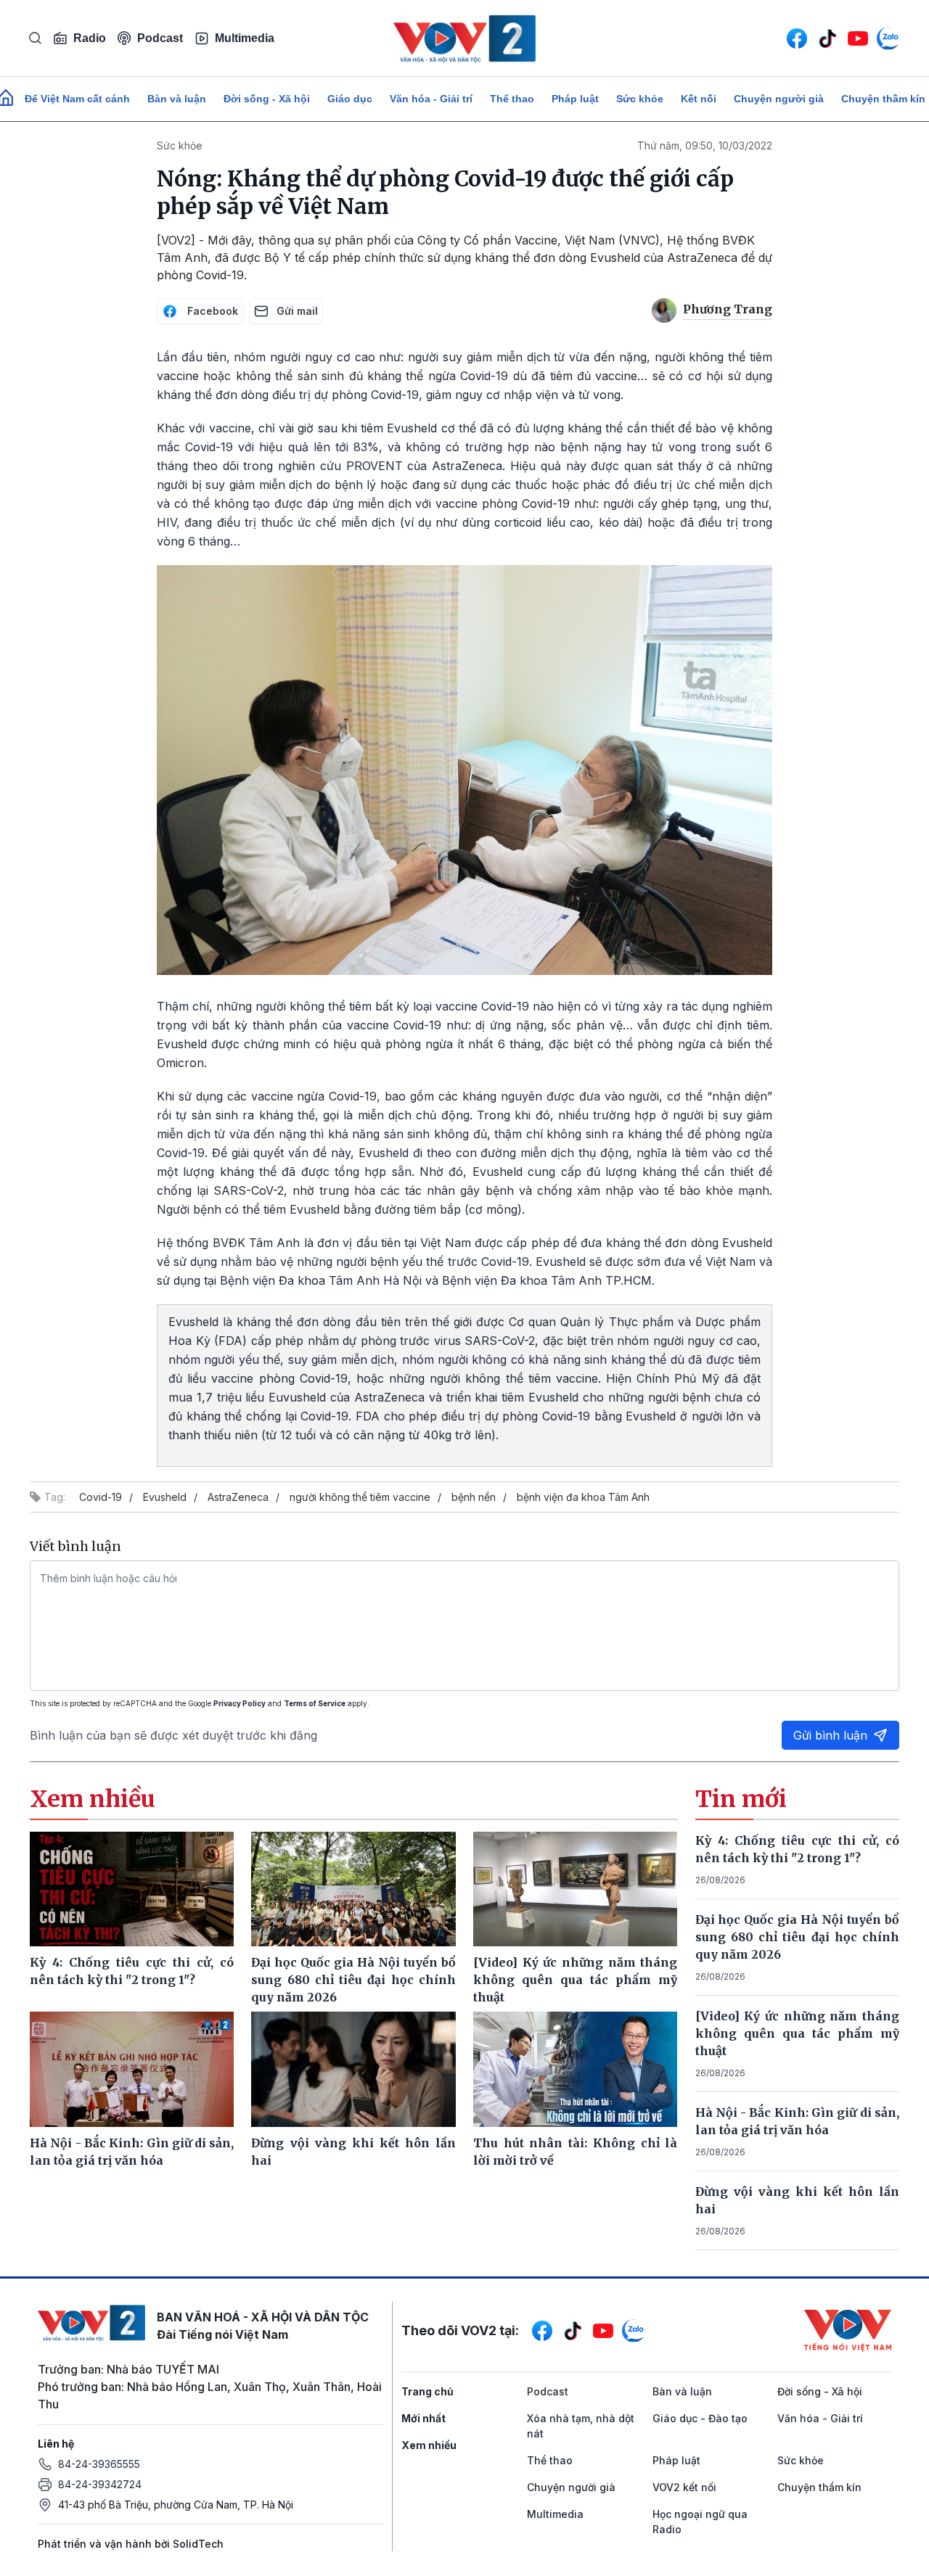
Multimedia (245, 38)
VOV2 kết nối (684, 2487)
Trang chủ (427, 2391)
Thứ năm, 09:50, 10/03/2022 (705, 145)
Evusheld (165, 1497)
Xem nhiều (429, 2445)
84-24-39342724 (100, 2484)
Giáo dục (350, 99)
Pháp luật (575, 99)
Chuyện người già (779, 99)
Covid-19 (101, 1497)
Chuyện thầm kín (819, 2487)
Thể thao (512, 99)
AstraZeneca (238, 1497)
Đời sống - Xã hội (267, 99)
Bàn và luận (177, 99)
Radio (90, 38)
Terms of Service (315, 1703)
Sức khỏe (640, 99)
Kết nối (699, 99)
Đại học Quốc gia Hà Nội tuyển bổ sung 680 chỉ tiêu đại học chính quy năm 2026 (798, 1937)
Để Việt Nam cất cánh (77, 99)
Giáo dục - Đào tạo (700, 2418)
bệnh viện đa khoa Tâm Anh (583, 1497)
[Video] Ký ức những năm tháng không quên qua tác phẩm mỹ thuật (798, 2033)
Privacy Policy (240, 1703)
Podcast (160, 38)
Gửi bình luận (830, 1735)
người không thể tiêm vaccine (360, 1497)
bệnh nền (474, 1497)
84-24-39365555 (99, 2464)
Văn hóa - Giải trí (431, 99)
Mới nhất (423, 2418)
